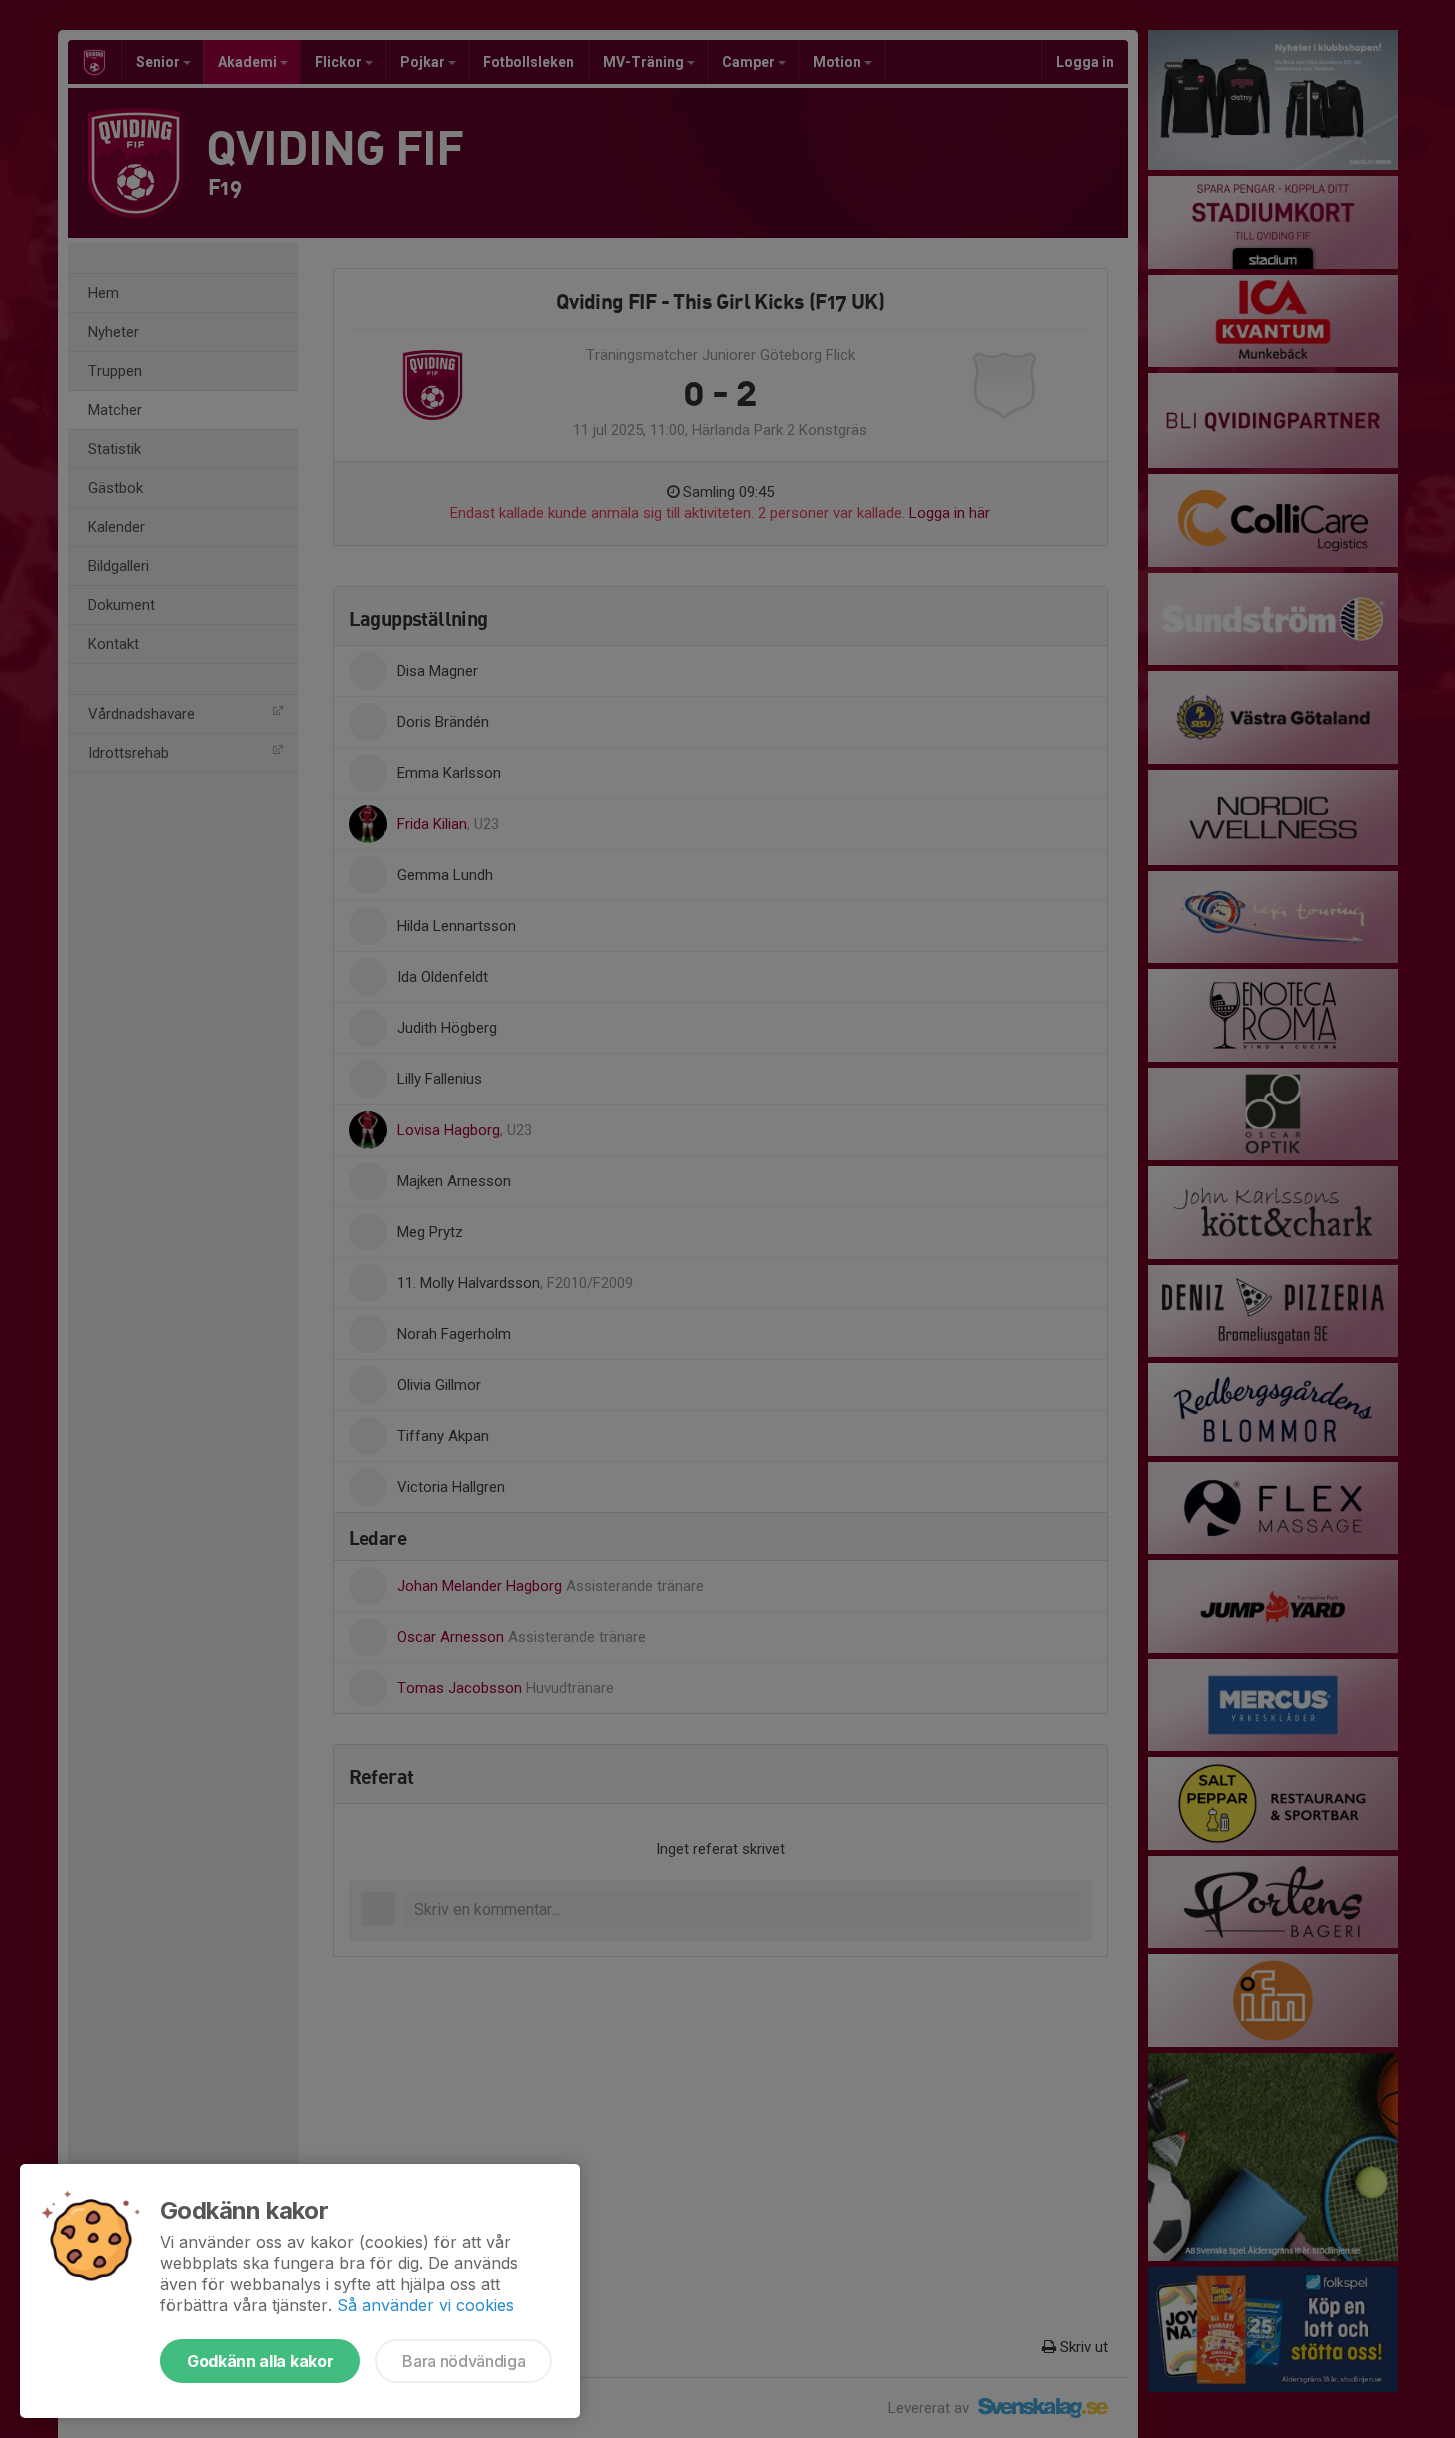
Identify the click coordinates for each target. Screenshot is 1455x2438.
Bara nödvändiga (463, 2361)
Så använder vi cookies (425, 2305)
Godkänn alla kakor (260, 2361)
